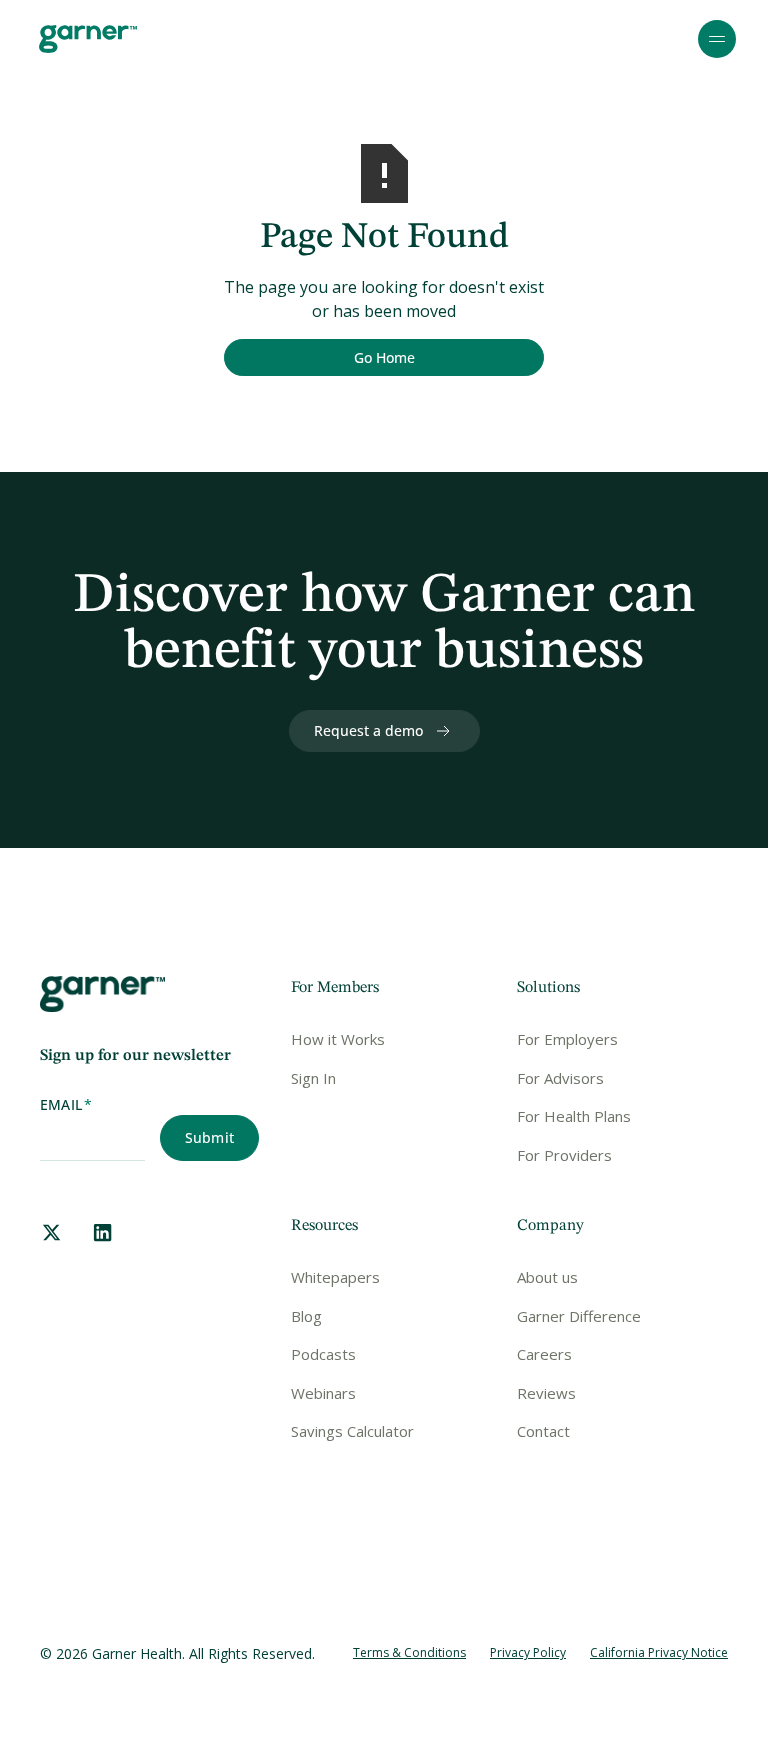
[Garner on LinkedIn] (102, 1232)
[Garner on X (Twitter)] (51, 1232)
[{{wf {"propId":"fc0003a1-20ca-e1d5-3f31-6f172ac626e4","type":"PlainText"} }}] (384, 358)
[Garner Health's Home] (102, 994)
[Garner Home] (88, 39)
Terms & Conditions (409, 1652)
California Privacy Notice (659, 1652)
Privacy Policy (528, 1652)
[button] (717, 39)
